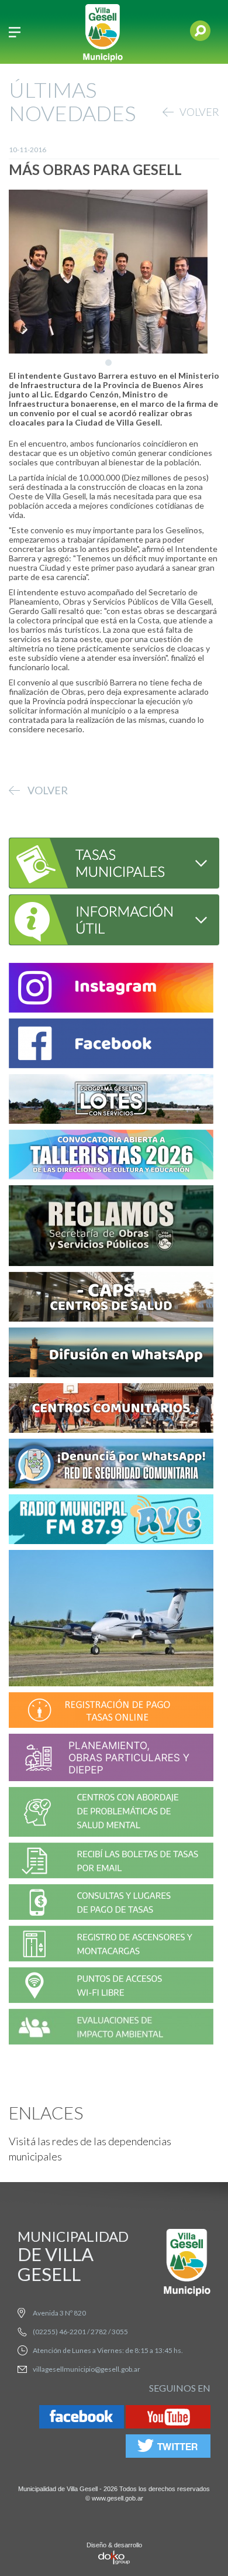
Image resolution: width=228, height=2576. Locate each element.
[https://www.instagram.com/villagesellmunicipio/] (111, 989)
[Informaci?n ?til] (112, 919)
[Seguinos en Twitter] (168, 2448)
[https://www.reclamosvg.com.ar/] (111, 1228)
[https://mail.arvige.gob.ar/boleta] (111, 1862)
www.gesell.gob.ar (118, 2498)
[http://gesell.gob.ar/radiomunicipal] (111, 1521)
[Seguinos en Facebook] (82, 2419)
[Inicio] (103, 32)
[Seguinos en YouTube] (168, 2419)
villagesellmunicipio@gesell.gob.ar (87, 2369)
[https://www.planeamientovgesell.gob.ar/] (111, 1759)
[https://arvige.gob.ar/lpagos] (111, 1904)
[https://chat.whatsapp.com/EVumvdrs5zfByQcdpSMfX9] (111, 1354)
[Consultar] (112, 862)
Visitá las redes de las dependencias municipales (90, 2149)
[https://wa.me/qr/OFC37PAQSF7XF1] (111, 1465)
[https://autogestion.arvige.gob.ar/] (111, 1712)
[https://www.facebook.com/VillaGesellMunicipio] (111, 1045)
